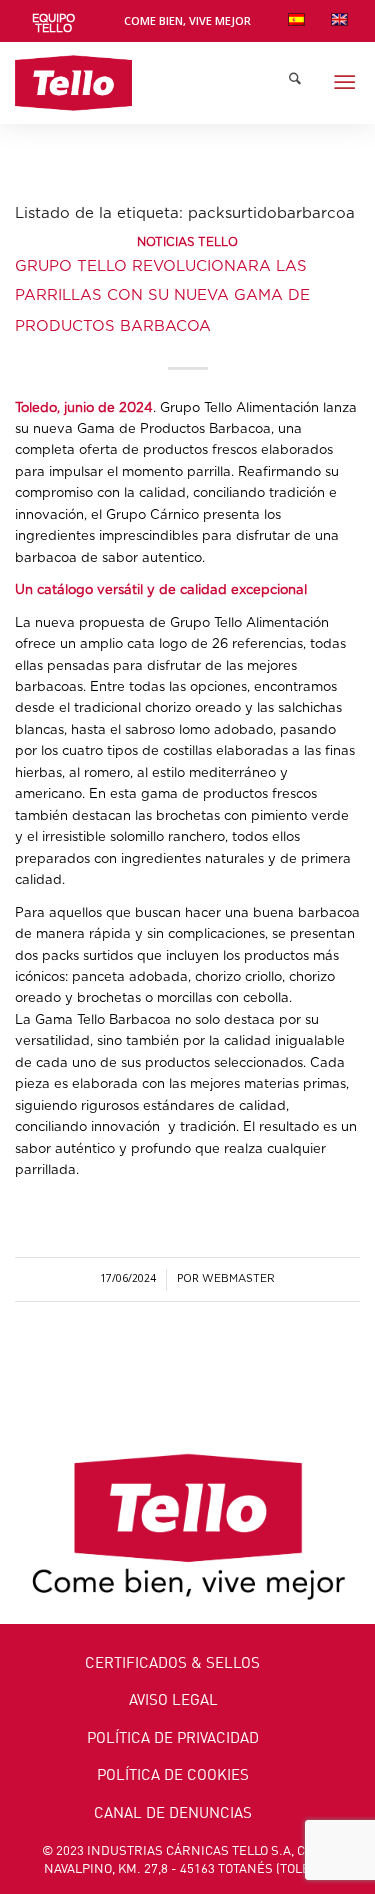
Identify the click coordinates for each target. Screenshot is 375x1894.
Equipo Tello (53, 23)
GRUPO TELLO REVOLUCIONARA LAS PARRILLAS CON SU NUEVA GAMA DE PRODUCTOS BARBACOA (162, 296)
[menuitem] (54, 24)
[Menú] (344, 83)
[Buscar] (295, 83)
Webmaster (238, 1279)
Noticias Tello (187, 242)
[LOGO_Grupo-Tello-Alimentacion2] (153, 83)
